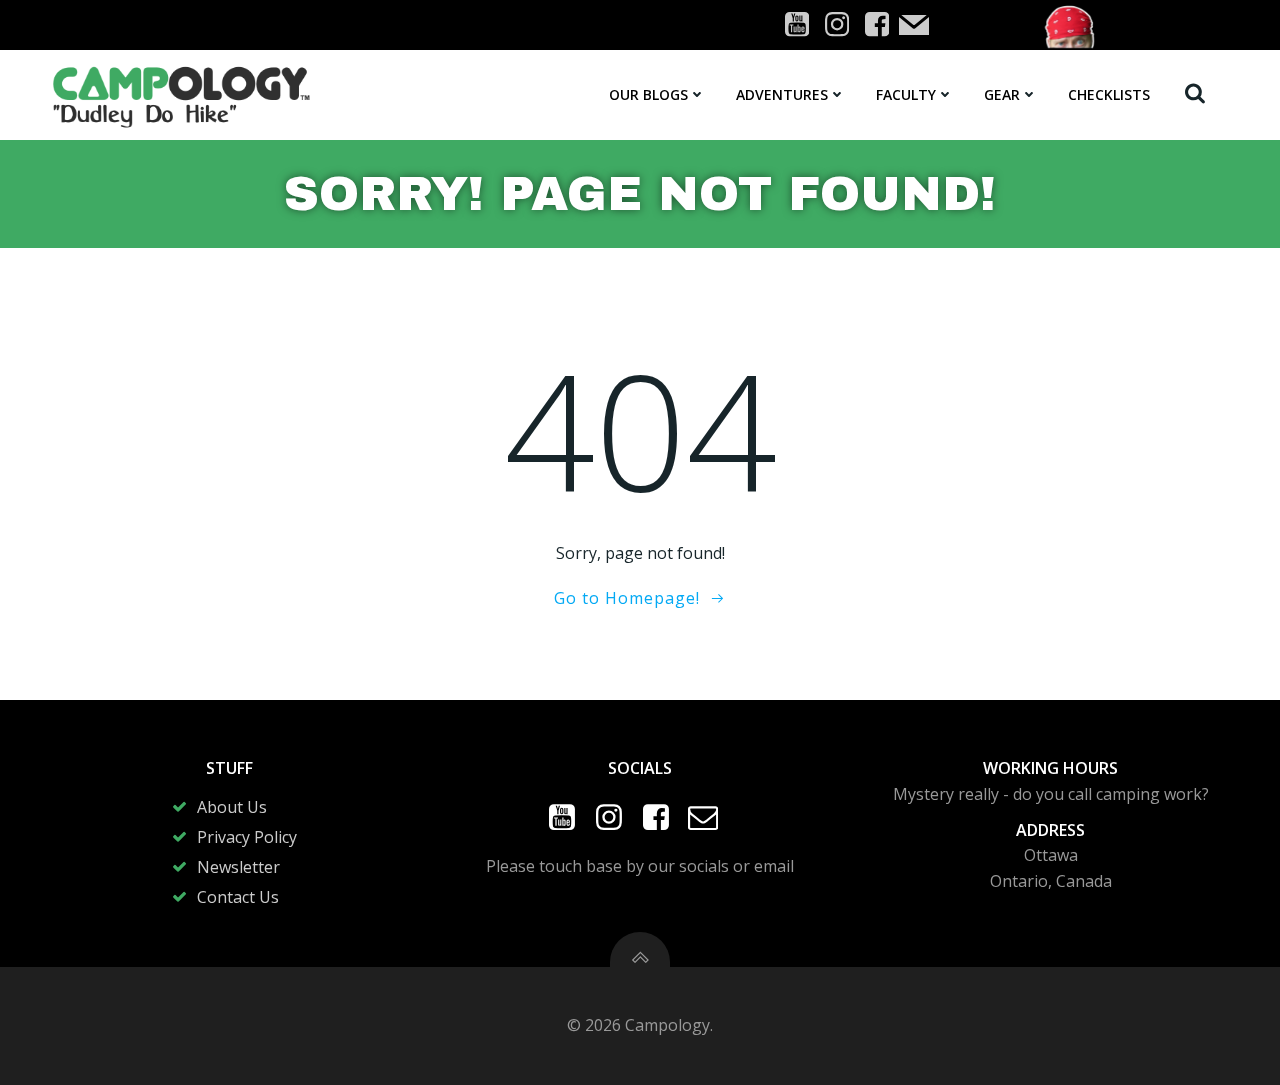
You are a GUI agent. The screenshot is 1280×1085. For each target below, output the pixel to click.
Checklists (1109, 94)
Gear (1002, 94)
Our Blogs (648, 94)
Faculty (906, 94)
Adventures (782, 94)
